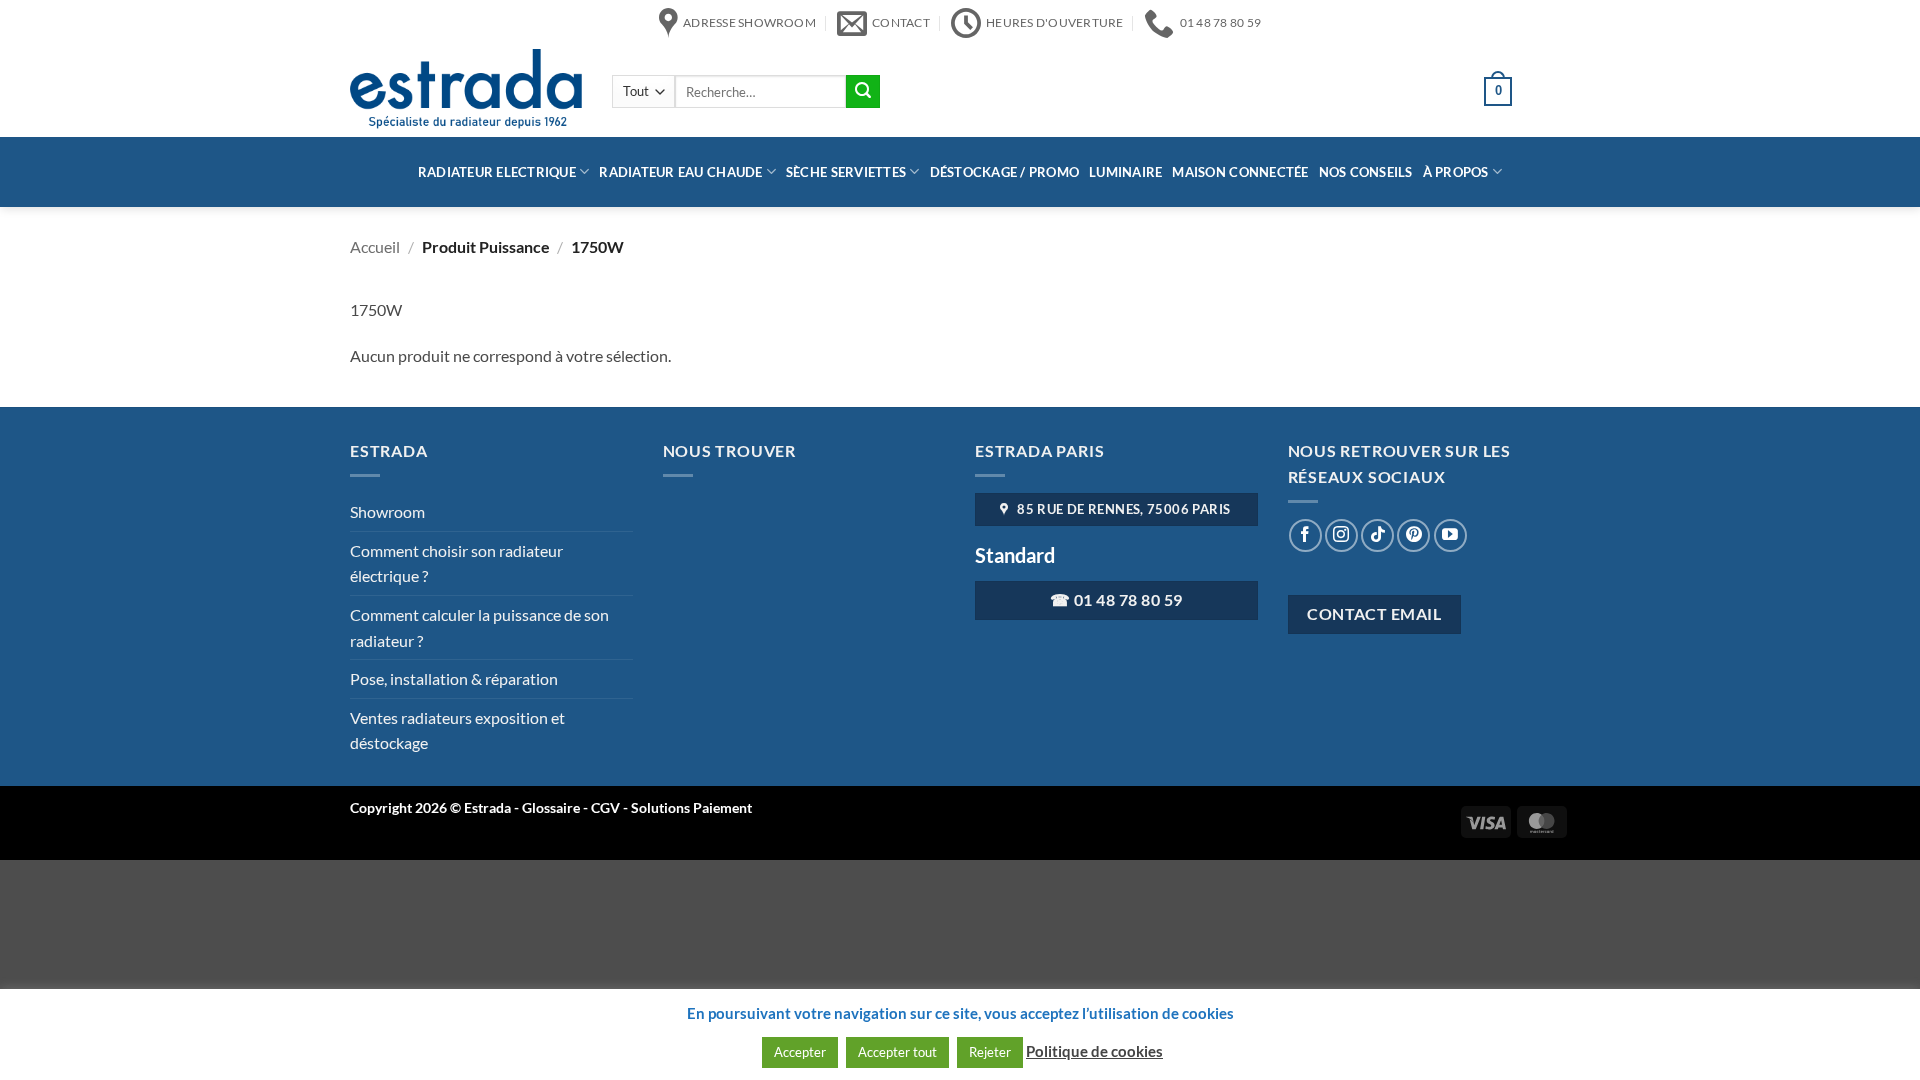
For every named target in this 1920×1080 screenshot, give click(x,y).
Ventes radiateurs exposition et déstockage (457, 730)
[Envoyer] (863, 92)
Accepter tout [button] (897, 1052)
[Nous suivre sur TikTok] (1377, 535)
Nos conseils (1366, 172)
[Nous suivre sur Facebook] (1305, 535)
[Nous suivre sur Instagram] (1341, 535)
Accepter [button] (800, 1052)
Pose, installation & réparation (454, 678)
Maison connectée (1240, 172)
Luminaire (1125, 172)
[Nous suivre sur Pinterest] (1413, 535)
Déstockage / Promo (1005, 172)
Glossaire (551, 807)
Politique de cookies (1094, 1051)
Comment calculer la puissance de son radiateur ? (479, 627)
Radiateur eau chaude (680, 172)
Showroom (387, 511)
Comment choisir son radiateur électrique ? (456, 563)
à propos (1456, 172)
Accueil (375, 246)
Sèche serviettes (846, 172)
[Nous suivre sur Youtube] (1450, 535)
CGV (607, 807)
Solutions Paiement (691, 807)
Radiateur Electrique (497, 172)
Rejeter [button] (990, 1052)
